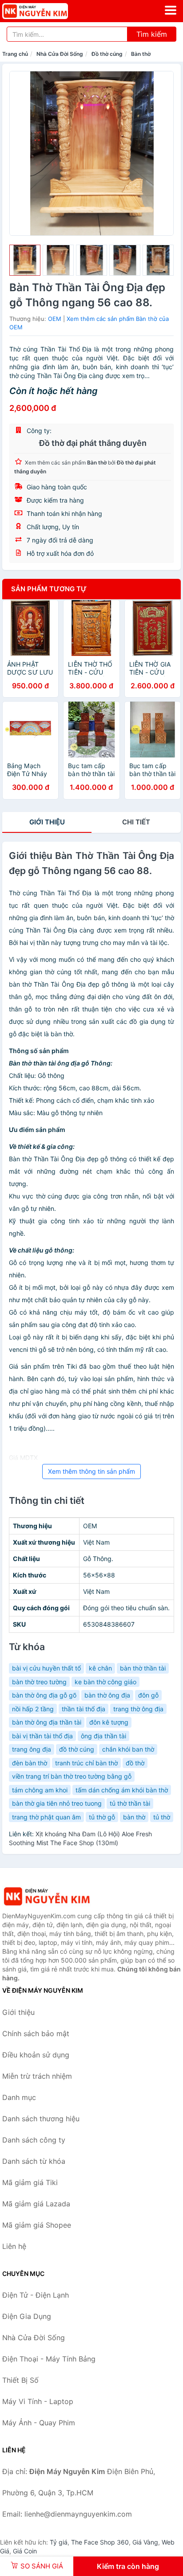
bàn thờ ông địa (107, 1695)
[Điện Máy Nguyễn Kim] (47, 1896)
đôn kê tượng (109, 1722)
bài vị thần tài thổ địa (42, 1736)
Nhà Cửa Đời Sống (60, 54)
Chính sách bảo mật (36, 2033)
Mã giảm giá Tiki (30, 2182)
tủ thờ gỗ (102, 1817)
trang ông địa (32, 1749)
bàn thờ (134, 1817)
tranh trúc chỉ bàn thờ (86, 1763)
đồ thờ (135, 1763)
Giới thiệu (47, 822)
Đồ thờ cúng (107, 54)
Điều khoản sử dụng (36, 2055)
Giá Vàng (145, 2542)
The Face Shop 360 (100, 2542)
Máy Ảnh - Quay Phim (39, 2423)
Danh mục (19, 2097)
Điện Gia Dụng (27, 2316)
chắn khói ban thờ (128, 1749)
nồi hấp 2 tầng (33, 1709)
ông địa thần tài (103, 1736)
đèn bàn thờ (30, 1763)
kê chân (100, 1668)
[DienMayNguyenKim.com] (48, 11)
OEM (55, 319)
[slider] (25, 260)
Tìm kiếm (152, 34)
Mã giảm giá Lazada (36, 2204)
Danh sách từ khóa (34, 2161)
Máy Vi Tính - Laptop (38, 2401)
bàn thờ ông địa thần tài (47, 1722)
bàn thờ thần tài (143, 1668)
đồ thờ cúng (77, 1749)
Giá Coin (25, 2551)
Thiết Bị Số (20, 2380)
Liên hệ (14, 2246)
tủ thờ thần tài (130, 1803)
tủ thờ (162, 1817)
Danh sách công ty (34, 2140)
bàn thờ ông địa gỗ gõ (44, 1695)
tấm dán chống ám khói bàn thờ (122, 1790)
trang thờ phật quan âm (46, 1817)
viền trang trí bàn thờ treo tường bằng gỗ (72, 1776)
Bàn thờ (141, 54)
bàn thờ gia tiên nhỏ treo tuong (57, 1803)
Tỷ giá (59, 2542)
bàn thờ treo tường (39, 1682)
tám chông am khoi (40, 1790)
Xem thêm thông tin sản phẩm (91, 1471)
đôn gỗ (148, 1695)
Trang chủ (15, 54)
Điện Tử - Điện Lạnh (36, 2295)
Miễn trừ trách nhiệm (37, 2076)
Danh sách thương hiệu (41, 2119)
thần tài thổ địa (84, 1709)
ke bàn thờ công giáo (105, 1682)
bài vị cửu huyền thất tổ (46, 1668)
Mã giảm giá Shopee (37, 2225)
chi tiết (136, 822)
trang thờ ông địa (138, 1709)
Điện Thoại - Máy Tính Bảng (49, 2359)
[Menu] (171, 10)
